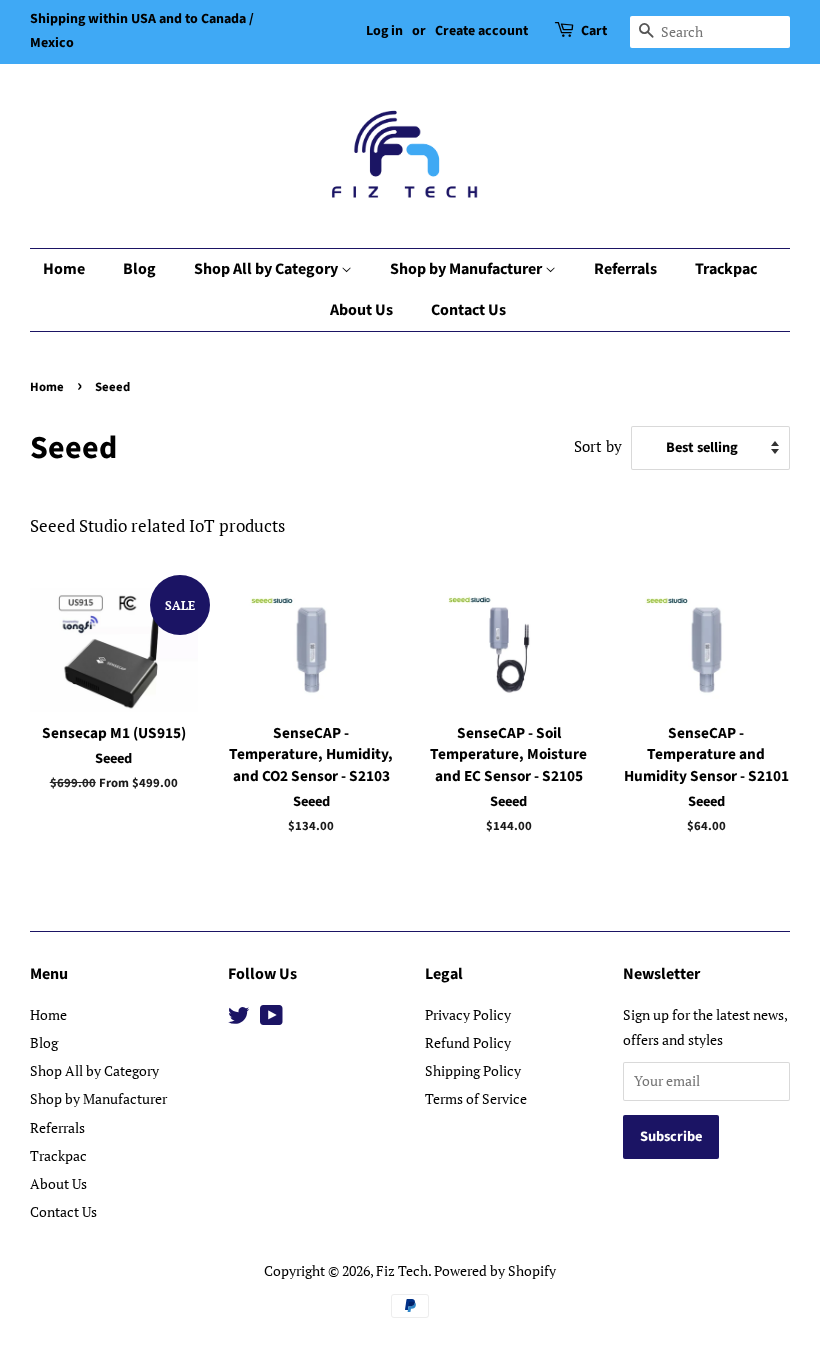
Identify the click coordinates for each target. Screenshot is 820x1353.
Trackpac (726, 269)
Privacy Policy (468, 1014)
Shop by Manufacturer (467, 269)
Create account (481, 31)
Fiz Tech (402, 1270)
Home (64, 269)
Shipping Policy (473, 1070)
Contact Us (468, 310)
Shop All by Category (267, 269)
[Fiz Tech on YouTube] (271, 1018)
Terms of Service (476, 1098)
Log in (384, 31)
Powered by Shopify (495, 1270)
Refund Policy (468, 1042)
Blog (139, 269)
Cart (594, 31)
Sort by (598, 446)
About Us (361, 310)
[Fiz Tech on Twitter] (239, 1018)
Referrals (625, 269)
